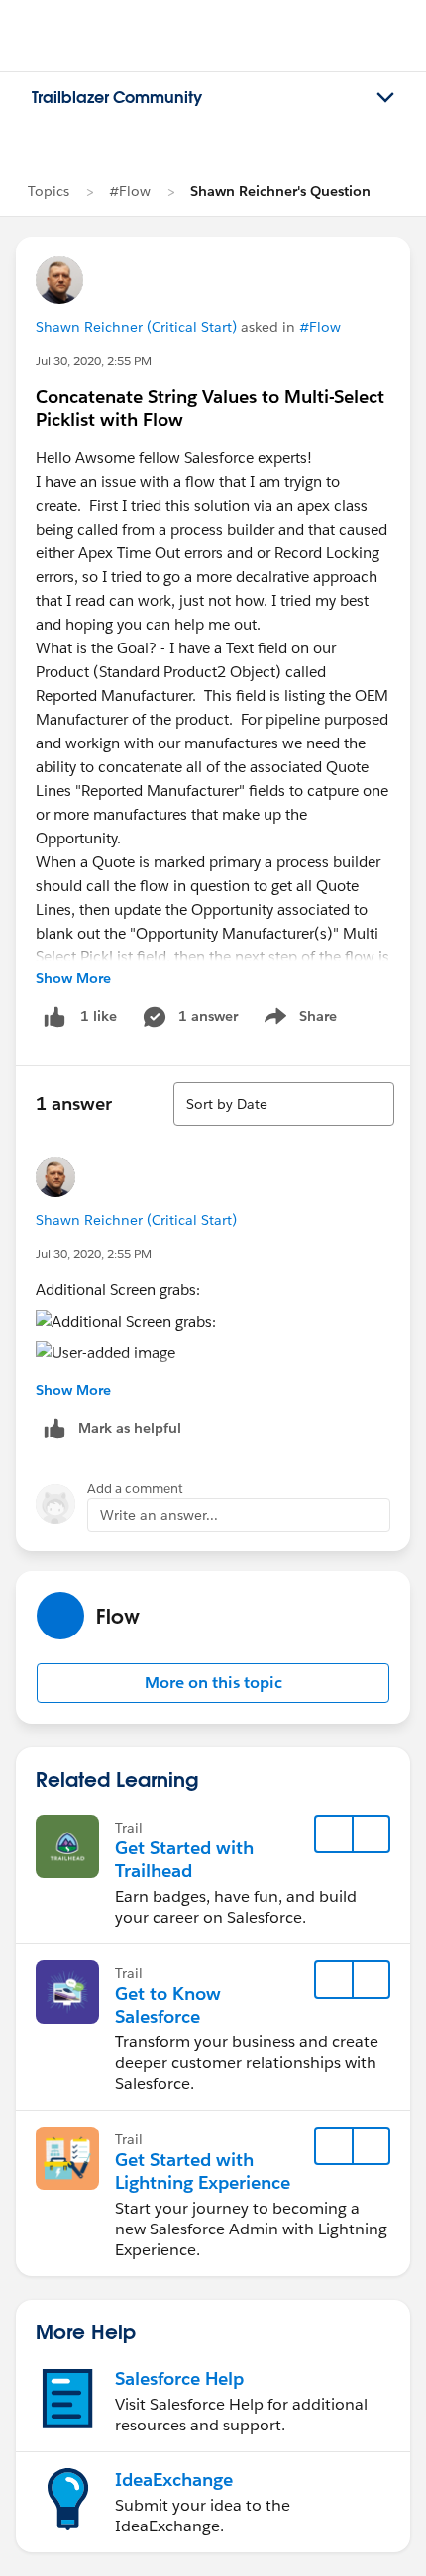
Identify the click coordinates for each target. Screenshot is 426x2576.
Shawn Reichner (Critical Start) (136, 327)
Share (298, 1020)
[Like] (54, 1016)
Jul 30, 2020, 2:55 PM (94, 361)
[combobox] (284, 1104)
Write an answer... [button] (159, 1515)
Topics (49, 191)
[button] (213, 1683)
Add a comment (135, 1488)
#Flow (130, 191)
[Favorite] (334, 1834)
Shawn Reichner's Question (280, 191)
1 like (99, 1016)
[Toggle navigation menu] (385, 98)
